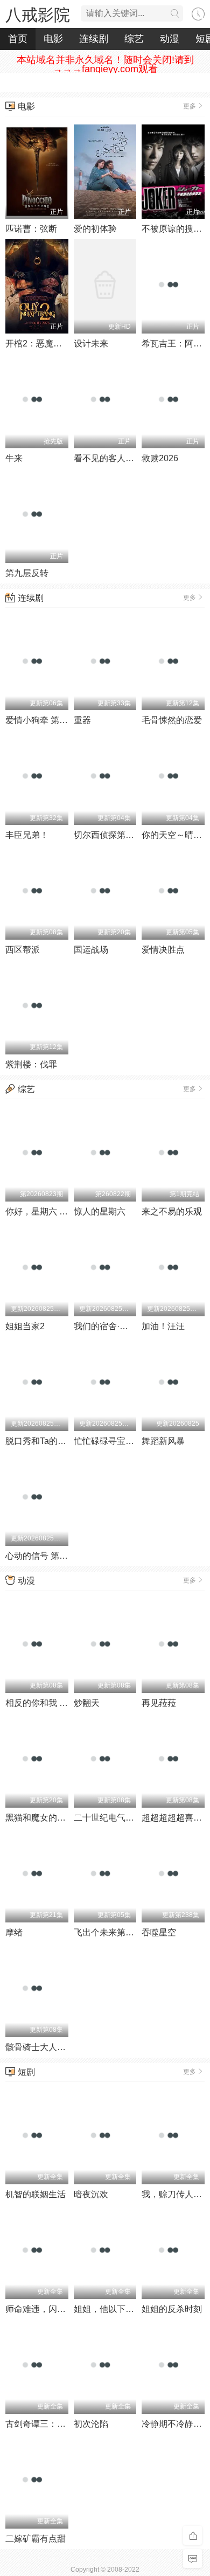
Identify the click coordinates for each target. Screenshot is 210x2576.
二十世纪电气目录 (108, 1818)
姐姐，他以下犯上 (108, 2309)
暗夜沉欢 (91, 2194)
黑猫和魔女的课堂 (40, 1818)
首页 (18, 39)
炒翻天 (87, 1703)
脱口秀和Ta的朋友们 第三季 (58, 1441)
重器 (82, 720)
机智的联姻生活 (36, 2194)
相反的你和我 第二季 (45, 1703)
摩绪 (14, 1932)
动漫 (170, 39)
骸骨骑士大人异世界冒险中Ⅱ (59, 2047)
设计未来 (91, 343)
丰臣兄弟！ (27, 835)
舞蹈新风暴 (163, 1441)
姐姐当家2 (25, 1326)
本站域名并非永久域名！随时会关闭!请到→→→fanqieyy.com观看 (105, 64)
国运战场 (91, 950)
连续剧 (94, 39)
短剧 (26, 2072)
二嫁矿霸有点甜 (36, 2539)
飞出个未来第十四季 (113, 1932)
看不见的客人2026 (109, 458)
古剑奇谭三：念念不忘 (48, 2424)
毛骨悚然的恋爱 (172, 720)
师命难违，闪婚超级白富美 (57, 2309)
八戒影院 (38, 15)
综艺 (134, 39)
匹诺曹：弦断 (31, 229)
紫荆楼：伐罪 (31, 1064)
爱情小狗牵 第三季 (41, 720)
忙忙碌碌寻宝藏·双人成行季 (127, 1441)
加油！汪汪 (163, 1326)
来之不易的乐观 (172, 1211)
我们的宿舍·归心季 (110, 1326)
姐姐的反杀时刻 (172, 2309)
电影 (53, 39)
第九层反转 (27, 573)
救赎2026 (160, 458)
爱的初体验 (95, 229)
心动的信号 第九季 (41, 1556)
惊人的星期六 (100, 1211)
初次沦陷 (91, 2424)
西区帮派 (23, 950)
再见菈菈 (159, 1703)
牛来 (14, 458)
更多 (190, 106)
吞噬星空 (159, 1932)
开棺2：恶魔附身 (38, 343)
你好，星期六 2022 (42, 1211)
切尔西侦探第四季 (108, 835)
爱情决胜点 (163, 950)
